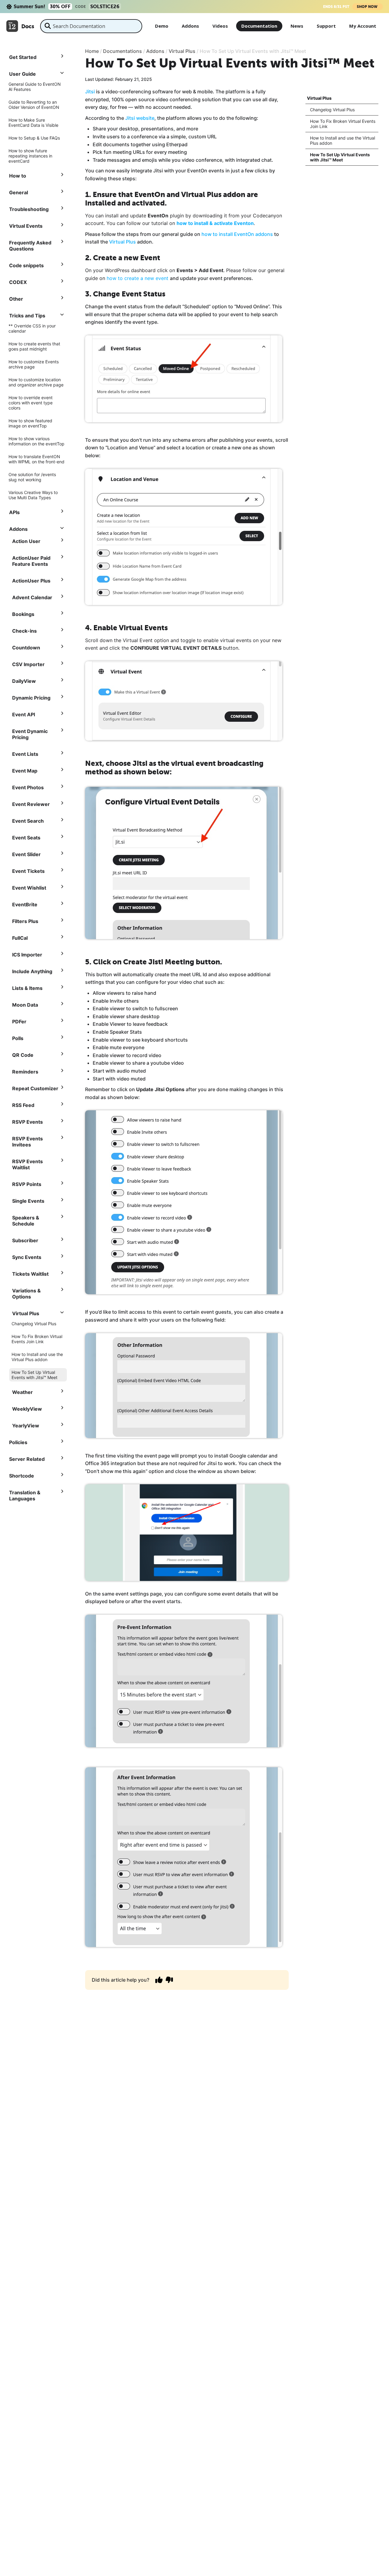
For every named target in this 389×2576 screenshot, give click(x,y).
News (297, 26)
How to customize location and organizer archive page (36, 382)
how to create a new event (138, 278)
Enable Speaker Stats (117, 1032)
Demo (162, 26)
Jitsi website (140, 118)
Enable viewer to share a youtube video (138, 1063)
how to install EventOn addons (238, 234)
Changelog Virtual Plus (34, 1324)
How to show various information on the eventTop (36, 441)
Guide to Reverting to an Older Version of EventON (34, 105)
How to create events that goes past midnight (34, 346)
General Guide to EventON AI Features (35, 87)
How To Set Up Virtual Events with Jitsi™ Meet (34, 1375)
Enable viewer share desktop (126, 1016)
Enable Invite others (116, 1001)
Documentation (259, 26)
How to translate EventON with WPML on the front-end (36, 459)
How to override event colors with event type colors (31, 403)
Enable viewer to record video (127, 1055)
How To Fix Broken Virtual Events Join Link (37, 1339)
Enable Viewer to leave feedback (130, 1024)
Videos (220, 26)
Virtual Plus (122, 242)
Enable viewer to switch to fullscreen (135, 1008)
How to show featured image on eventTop (30, 423)
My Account (363, 26)
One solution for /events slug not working (32, 477)
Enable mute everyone (119, 1047)
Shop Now (368, 7)
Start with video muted (119, 1079)
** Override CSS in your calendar (32, 328)
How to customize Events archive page (34, 364)
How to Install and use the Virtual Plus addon (37, 1357)
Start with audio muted (119, 1071)
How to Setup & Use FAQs (34, 138)
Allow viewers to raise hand (124, 993)
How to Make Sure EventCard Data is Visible (33, 123)
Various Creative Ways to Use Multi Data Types (33, 495)
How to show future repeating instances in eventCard (30, 156)
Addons (190, 26)
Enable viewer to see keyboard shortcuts (140, 1040)
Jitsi (90, 92)
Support (326, 26)
